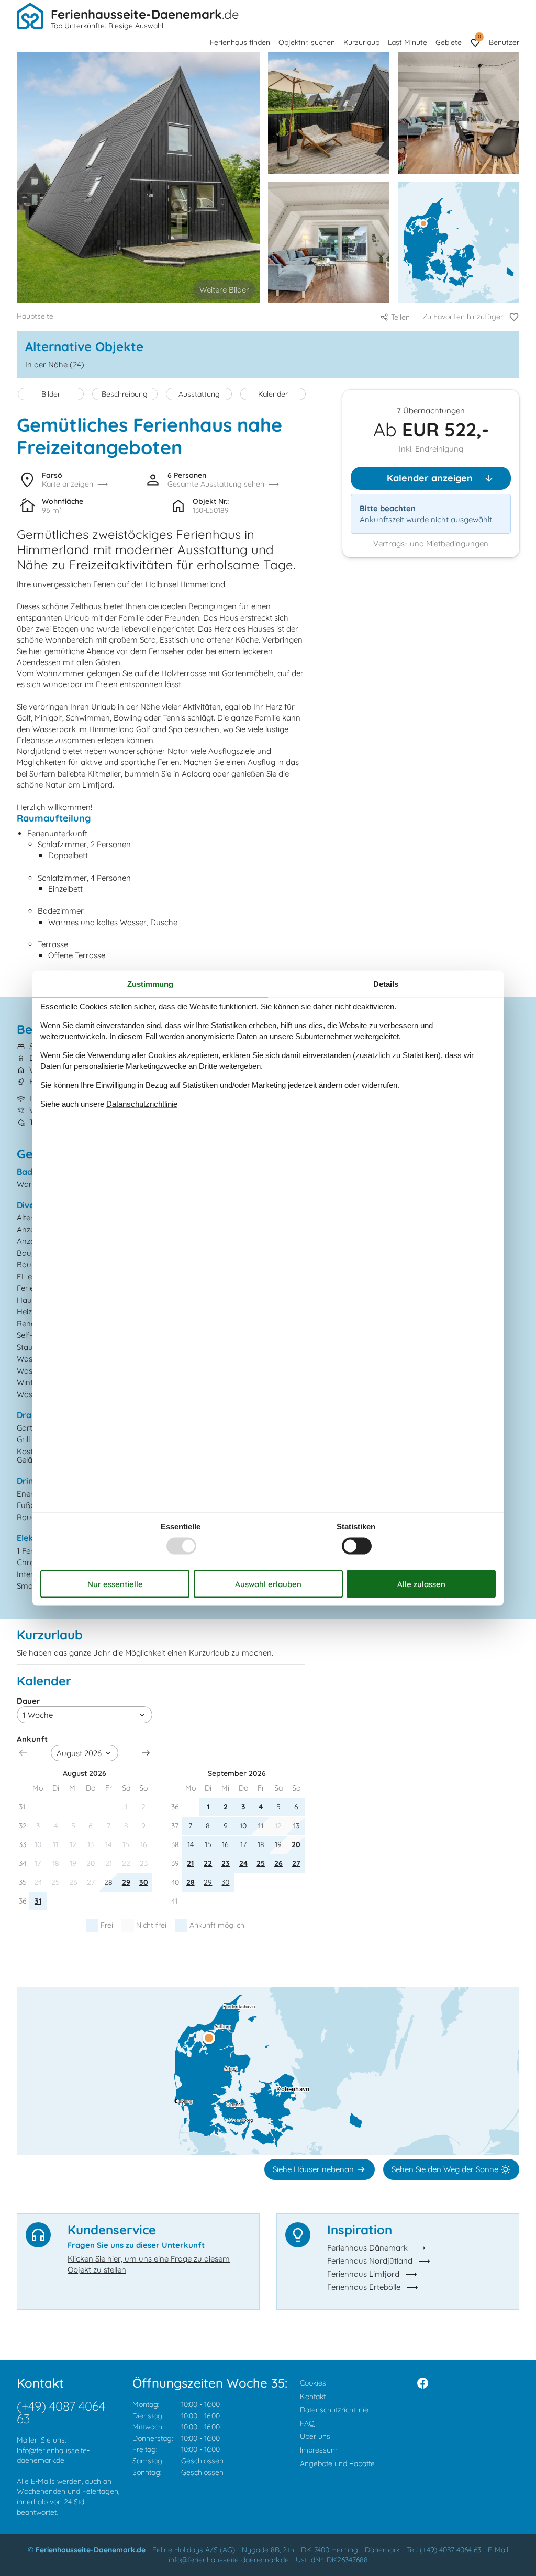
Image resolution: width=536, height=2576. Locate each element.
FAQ (307, 2423)
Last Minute (407, 42)
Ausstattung (199, 394)
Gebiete (449, 42)
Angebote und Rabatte (337, 2463)
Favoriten (479, 36)
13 (296, 1826)
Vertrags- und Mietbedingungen (431, 543)
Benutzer (504, 42)
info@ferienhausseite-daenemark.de (53, 2456)
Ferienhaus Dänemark (367, 2248)
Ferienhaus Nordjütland (370, 2261)
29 (126, 1882)
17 (243, 1844)
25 (261, 1863)
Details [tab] (386, 983)
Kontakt (313, 2397)
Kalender (273, 394)
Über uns (315, 2436)
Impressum (319, 2450)
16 (225, 1844)
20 (296, 1844)
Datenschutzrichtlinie (334, 2410)
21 (190, 1863)
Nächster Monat (146, 1753)
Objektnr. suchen (307, 42)
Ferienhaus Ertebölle (364, 2287)
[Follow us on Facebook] (423, 2383)
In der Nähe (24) (55, 364)
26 (278, 1863)
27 (296, 1863)
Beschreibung (125, 394)
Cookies (313, 2383)
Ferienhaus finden (240, 42)
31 (38, 1901)
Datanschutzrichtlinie (142, 1104)
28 (191, 1882)
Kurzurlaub (361, 42)
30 (144, 1882)
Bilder (51, 394)
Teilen (400, 317)
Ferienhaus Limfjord (363, 2274)
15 (208, 1844)
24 (243, 1863)
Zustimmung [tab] (150, 983)
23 (226, 1863)
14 (191, 1844)
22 (208, 1863)
